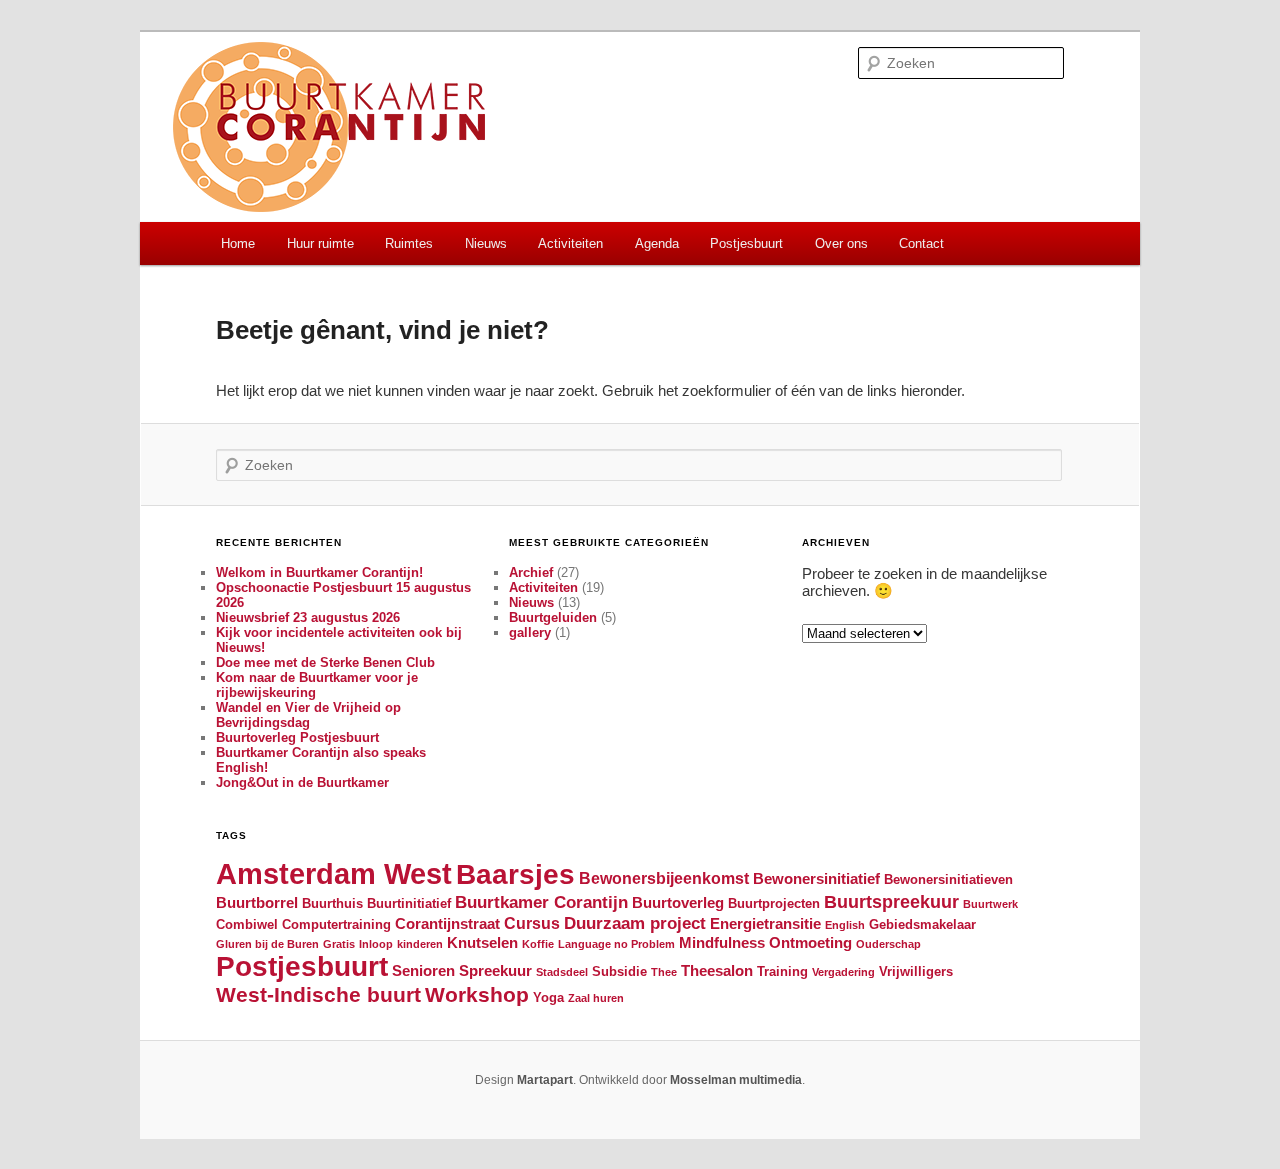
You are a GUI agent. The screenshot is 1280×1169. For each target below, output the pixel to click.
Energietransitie (765, 924)
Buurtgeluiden (553, 617)
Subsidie (619, 971)
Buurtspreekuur (891, 901)
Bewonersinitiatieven (948, 879)
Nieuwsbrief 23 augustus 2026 (308, 617)
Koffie (538, 944)
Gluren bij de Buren (267, 944)
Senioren (423, 971)
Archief (531, 572)
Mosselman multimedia (736, 1080)
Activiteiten (570, 243)
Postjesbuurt (746, 243)
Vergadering (843, 972)
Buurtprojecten (774, 903)
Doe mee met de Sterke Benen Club (325, 662)
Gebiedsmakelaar (922, 924)
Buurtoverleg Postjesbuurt (297, 737)
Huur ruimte (320, 243)
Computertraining (336, 924)
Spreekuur (495, 971)
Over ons (841, 243)
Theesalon (717, 971)
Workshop (477, 994)
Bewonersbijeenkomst (664, 878)
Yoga (548, 997)
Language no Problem (616, 944)
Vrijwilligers (916, 971)
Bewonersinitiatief (816, 879)
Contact (921, 243)
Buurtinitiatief (409, 903)
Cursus (532, 923)
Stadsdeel (562, 972)
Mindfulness (722, 943)
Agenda (657, 243)
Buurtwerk (990, 904)
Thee (664, 972)
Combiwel (247, 924)
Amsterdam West (334, 873)
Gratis (339, 944)
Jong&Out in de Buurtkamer (302, 782)
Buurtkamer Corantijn (541, 902)
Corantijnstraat (447, 924)
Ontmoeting (810, 943)
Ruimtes (409, 243)
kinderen (420, 944)
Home (238, 243)
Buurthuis (332, 903)
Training (782, 971)
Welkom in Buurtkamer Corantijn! (319, 572)
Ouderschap (888, 944)
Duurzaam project (635, 923)
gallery (530, 632)
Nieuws (486, 243)
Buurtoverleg (678, 903)
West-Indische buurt (318, 994)
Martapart (545, 1080)
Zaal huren (596, 998)
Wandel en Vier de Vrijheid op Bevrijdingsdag (308, 715)
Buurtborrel (257, 903)
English (845, 925)
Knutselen (482, 943)
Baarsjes (515, 874)
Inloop (376, 944)
